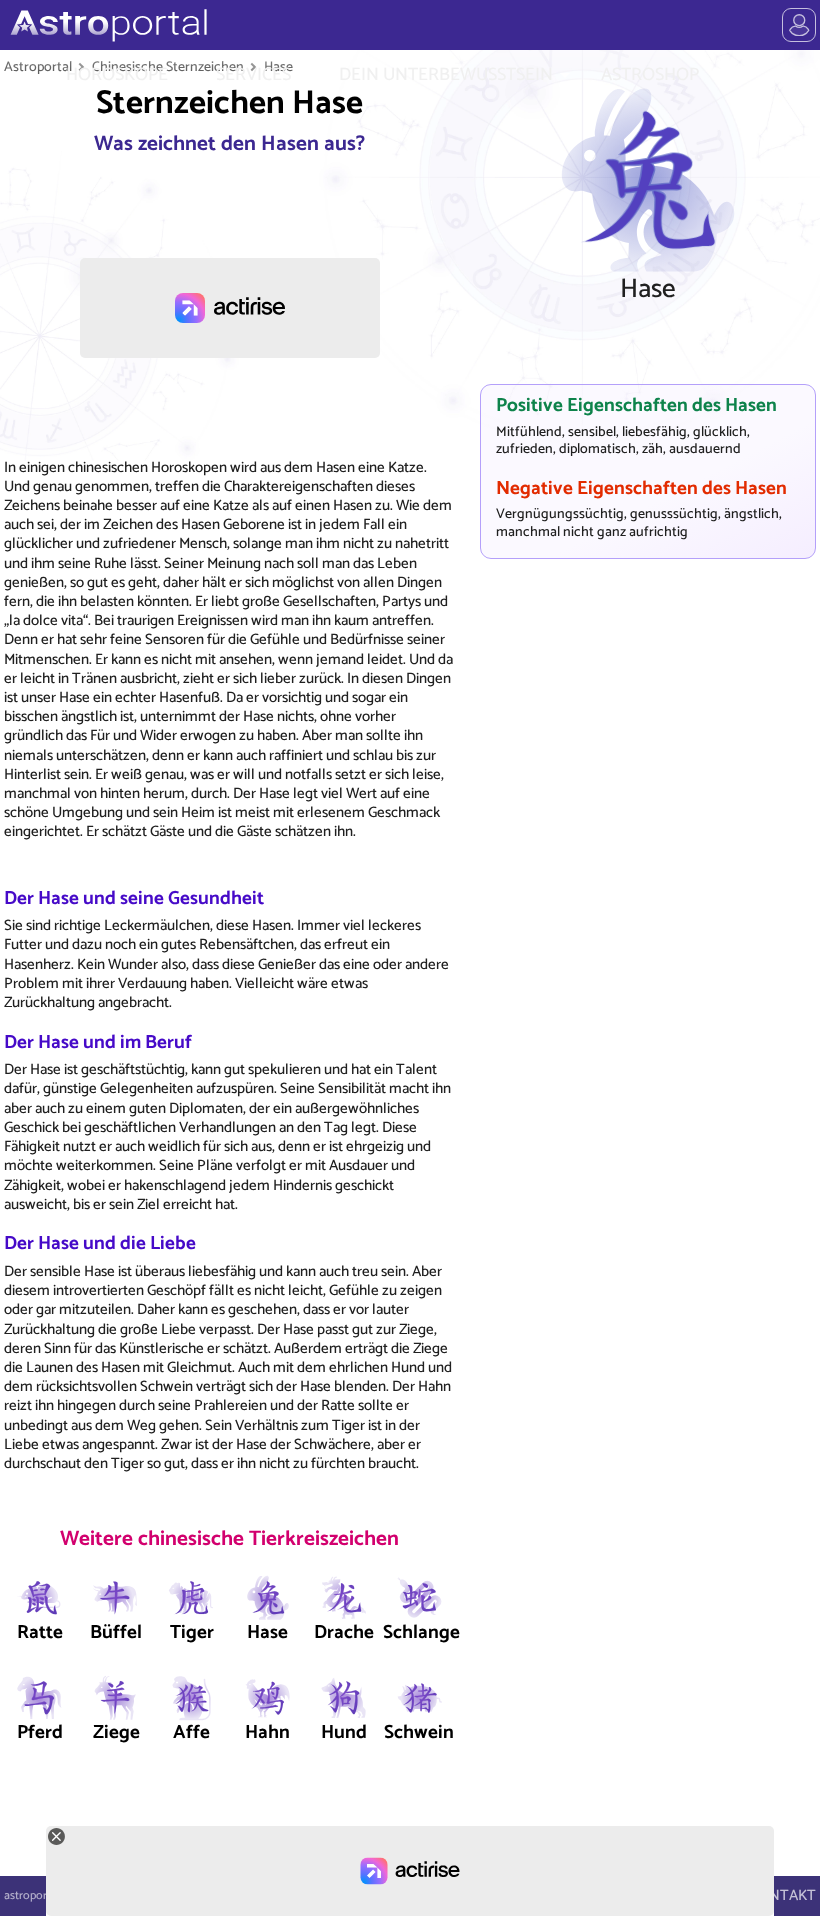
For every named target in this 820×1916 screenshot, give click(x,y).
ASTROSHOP (650, 75)
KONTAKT (782, 1895)
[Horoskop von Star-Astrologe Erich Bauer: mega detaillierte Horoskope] (106, 25)
